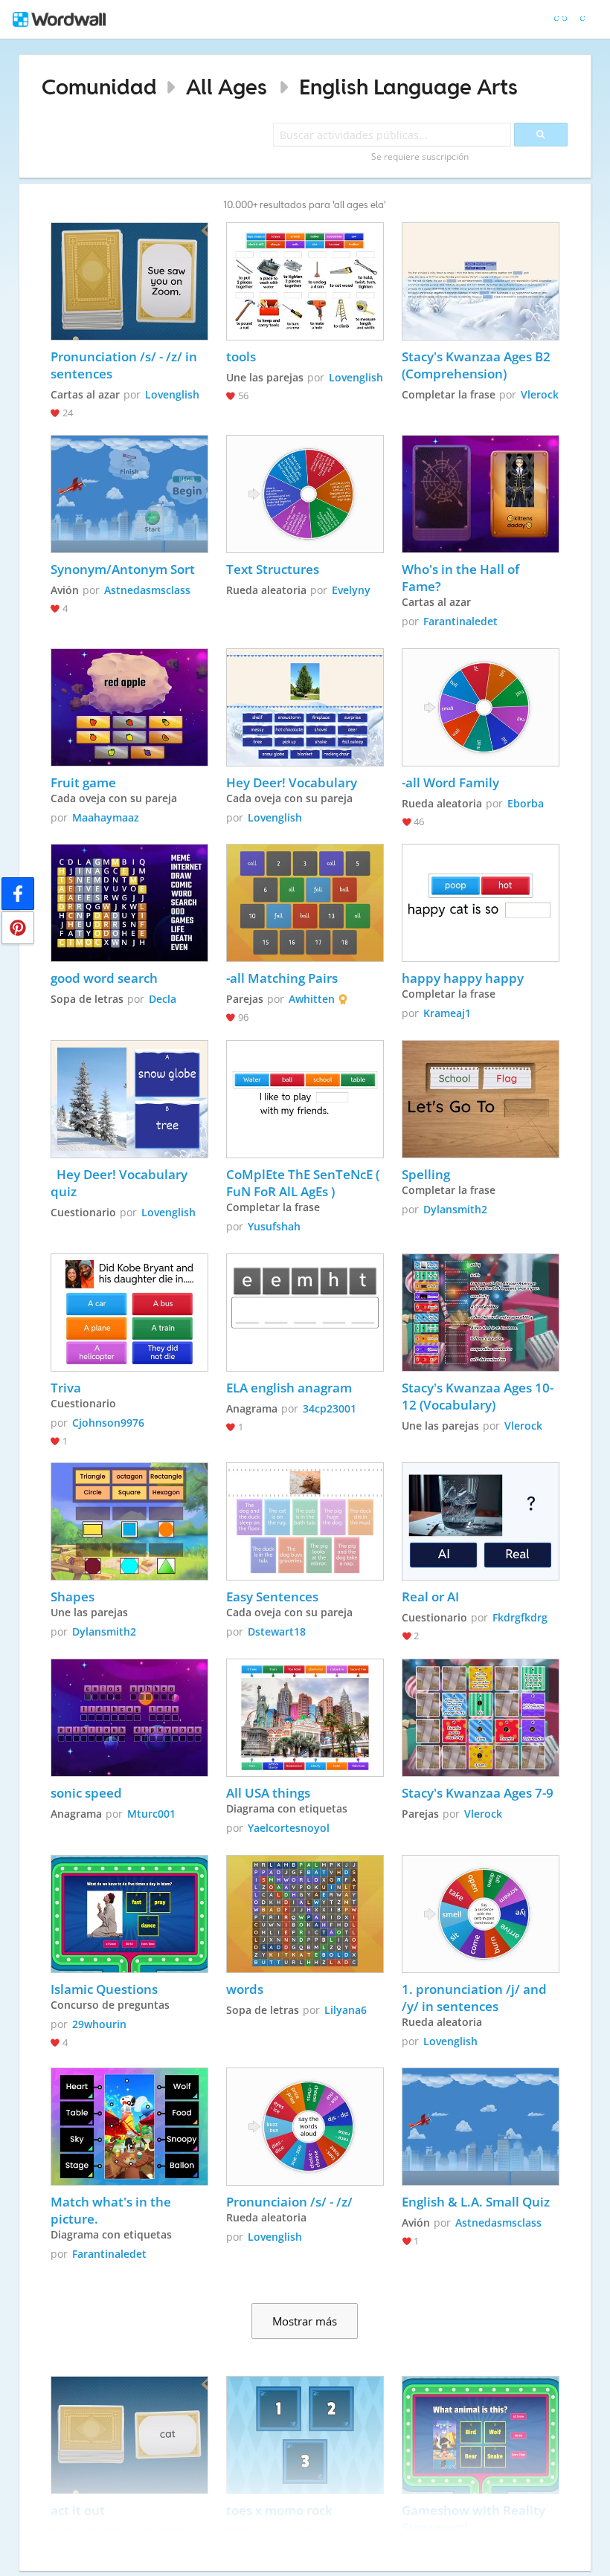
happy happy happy (463, 978)
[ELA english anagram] (305, 1313)
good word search (104, 978)
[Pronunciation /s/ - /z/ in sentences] (129, 281)
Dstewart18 (277, 1631)
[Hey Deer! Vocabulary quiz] (129, 1099)
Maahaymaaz (106, 817)
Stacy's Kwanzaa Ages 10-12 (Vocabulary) (478, 1396)
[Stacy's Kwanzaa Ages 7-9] (481, 1718)
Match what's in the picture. (112, 2210)
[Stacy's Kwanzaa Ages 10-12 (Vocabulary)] (481, 1313)
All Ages (227, 87)
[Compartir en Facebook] (18, 894)
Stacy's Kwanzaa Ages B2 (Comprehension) (478, 365)
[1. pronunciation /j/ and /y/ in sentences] (481, 1914)
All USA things (268, 1793)
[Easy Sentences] (305, 1521)
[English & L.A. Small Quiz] (481, 2127)
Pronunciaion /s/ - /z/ (289, 2202)
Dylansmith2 (455, 1209)
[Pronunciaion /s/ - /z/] (305, 2127)
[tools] (305, 281)
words (245, 1989)
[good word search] (129, 903)
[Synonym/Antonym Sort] (129, 494)
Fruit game (83, 782)
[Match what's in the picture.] (129, 2127)
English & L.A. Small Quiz (476, 2202)
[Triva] (129, 1313)
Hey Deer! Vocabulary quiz (121, 1183)
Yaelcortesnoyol (289, 1828)
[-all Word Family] (481, 707)
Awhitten (312, 999)
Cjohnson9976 (108, 1423)
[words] (305, 1914)
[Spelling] (481, 1099)
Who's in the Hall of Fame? (462, 578)
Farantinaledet (460, 621)
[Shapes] (129, 1521)
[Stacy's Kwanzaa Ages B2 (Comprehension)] (481, 281)
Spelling (426, 1174)
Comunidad (99, 87)
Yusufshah (274, 1226)
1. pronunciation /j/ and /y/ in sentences (476, 1998)
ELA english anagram (289, 1388)
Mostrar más (305, 2321)
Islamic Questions (104, 1989)
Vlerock (540, 394)
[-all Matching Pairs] (305, 903)
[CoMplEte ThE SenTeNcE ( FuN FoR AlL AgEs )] (305, 1099)
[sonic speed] (129, 1718)
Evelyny (351, 590)
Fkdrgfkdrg (520, 1617)
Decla (163, 999)
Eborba (526, 803)
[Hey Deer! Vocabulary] (305, 707)
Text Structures (273, 569)
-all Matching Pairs (282, 978)
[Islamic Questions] (129, 1914)
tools (241, 356)
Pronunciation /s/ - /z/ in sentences (125, 365)
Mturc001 (151, 1814)
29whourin (99, 2024)
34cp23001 (330, 1408)
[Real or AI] (481, 1521)
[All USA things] (305, 1718)
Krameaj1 (447, 1013)
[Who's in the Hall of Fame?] (481, 494)
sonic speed (86, 1793)
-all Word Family (450, 782)
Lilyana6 (346, 2010)
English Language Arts (408, 87)
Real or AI (430, 1597)
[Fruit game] (129, 707)
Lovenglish (172, 394)
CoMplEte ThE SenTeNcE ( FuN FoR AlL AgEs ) (304, 1183)
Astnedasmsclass (147, 590)
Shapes (74, 1597)
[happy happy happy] (481, 903)
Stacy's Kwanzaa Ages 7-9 (478, 1793)
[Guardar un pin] (18, 928)
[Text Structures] (305, 494)
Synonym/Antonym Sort (123, 569)
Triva (66, 1388)
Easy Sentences (272, 1597)
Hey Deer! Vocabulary (292, 782)
